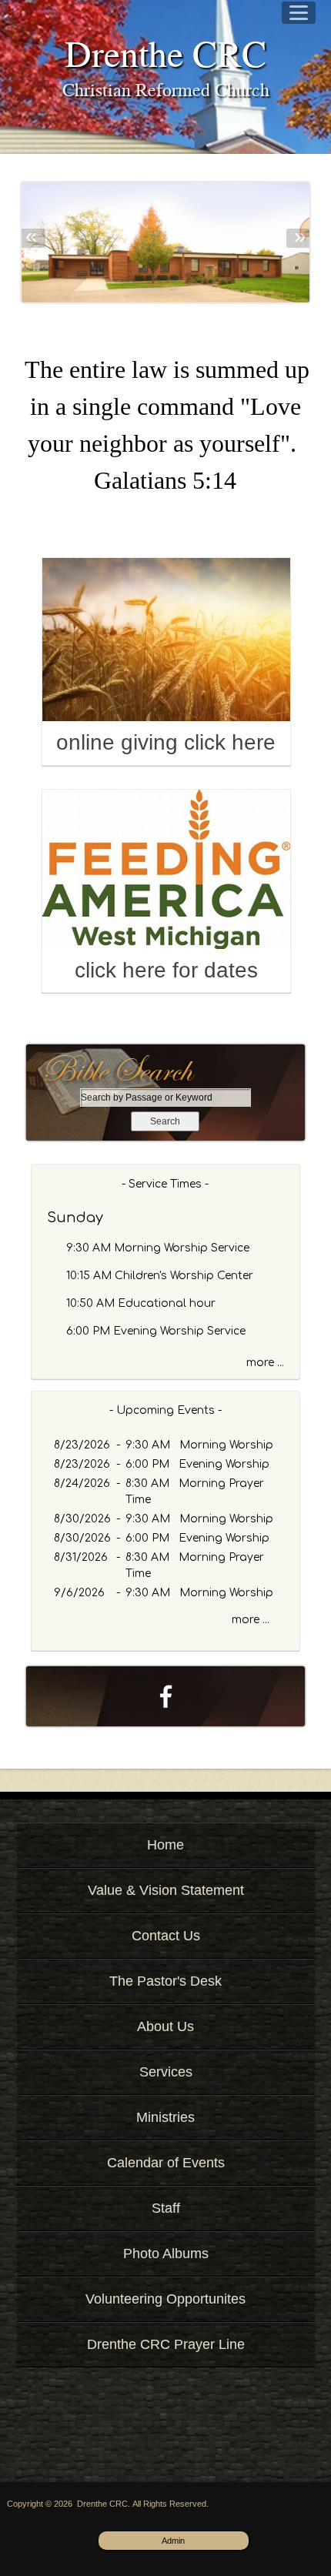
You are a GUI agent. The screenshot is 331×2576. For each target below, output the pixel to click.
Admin (173, 2541)
